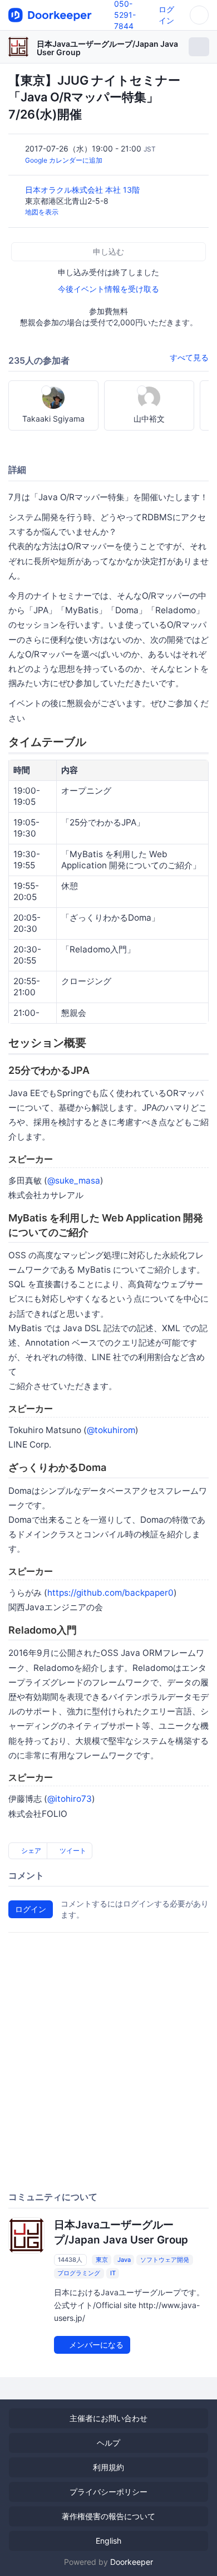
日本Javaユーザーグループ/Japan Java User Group (107, 48)
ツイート (72, 1851)
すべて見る (189, 357)
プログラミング (79, 2273)
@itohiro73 (70, 1799)
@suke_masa (74, 1181)
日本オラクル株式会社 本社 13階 (83, 190)
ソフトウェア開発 (165, 2260)
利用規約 (108, 2467)
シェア (30, 1851)
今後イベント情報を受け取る (108, 289)
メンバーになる (95, 2345)
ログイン (31, 1909)
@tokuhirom (111, 1430)
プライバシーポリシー (108, 2492)
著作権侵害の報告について (108, 2516)
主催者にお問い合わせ (108, 2418)
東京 (102, 2260)
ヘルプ (108, 2443)
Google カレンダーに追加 (64, 160)
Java (124, 2260)
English (108, 2541)
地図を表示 (42, 212)
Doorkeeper (132, 2562)
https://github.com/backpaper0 (110, 1593)
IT (113, 2273)
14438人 (70, 2260)
